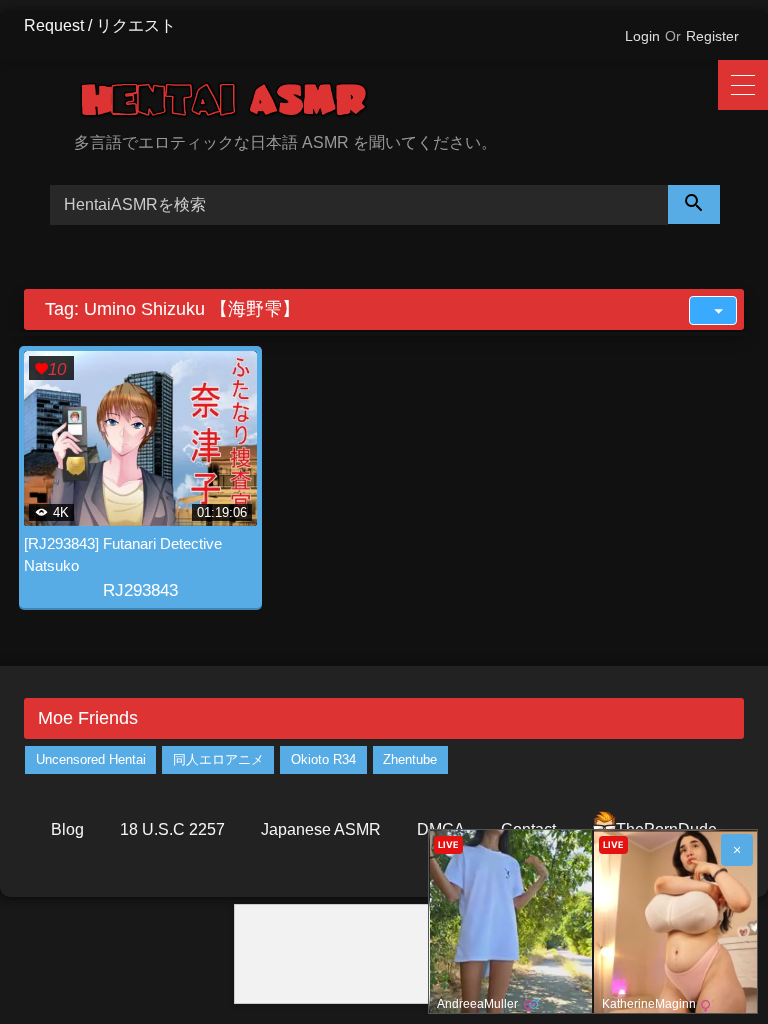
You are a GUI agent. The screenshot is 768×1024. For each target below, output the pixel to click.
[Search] (694, 204)
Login (642, 36)
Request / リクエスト (100, 25)
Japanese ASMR (321, 829)
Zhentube (410, 759)
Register (712, 36)
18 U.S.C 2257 (172, 829)
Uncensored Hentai (91, 759)
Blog (67, 829)
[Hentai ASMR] (409, 103)
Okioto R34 (323, 759)
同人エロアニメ (218, 759)
